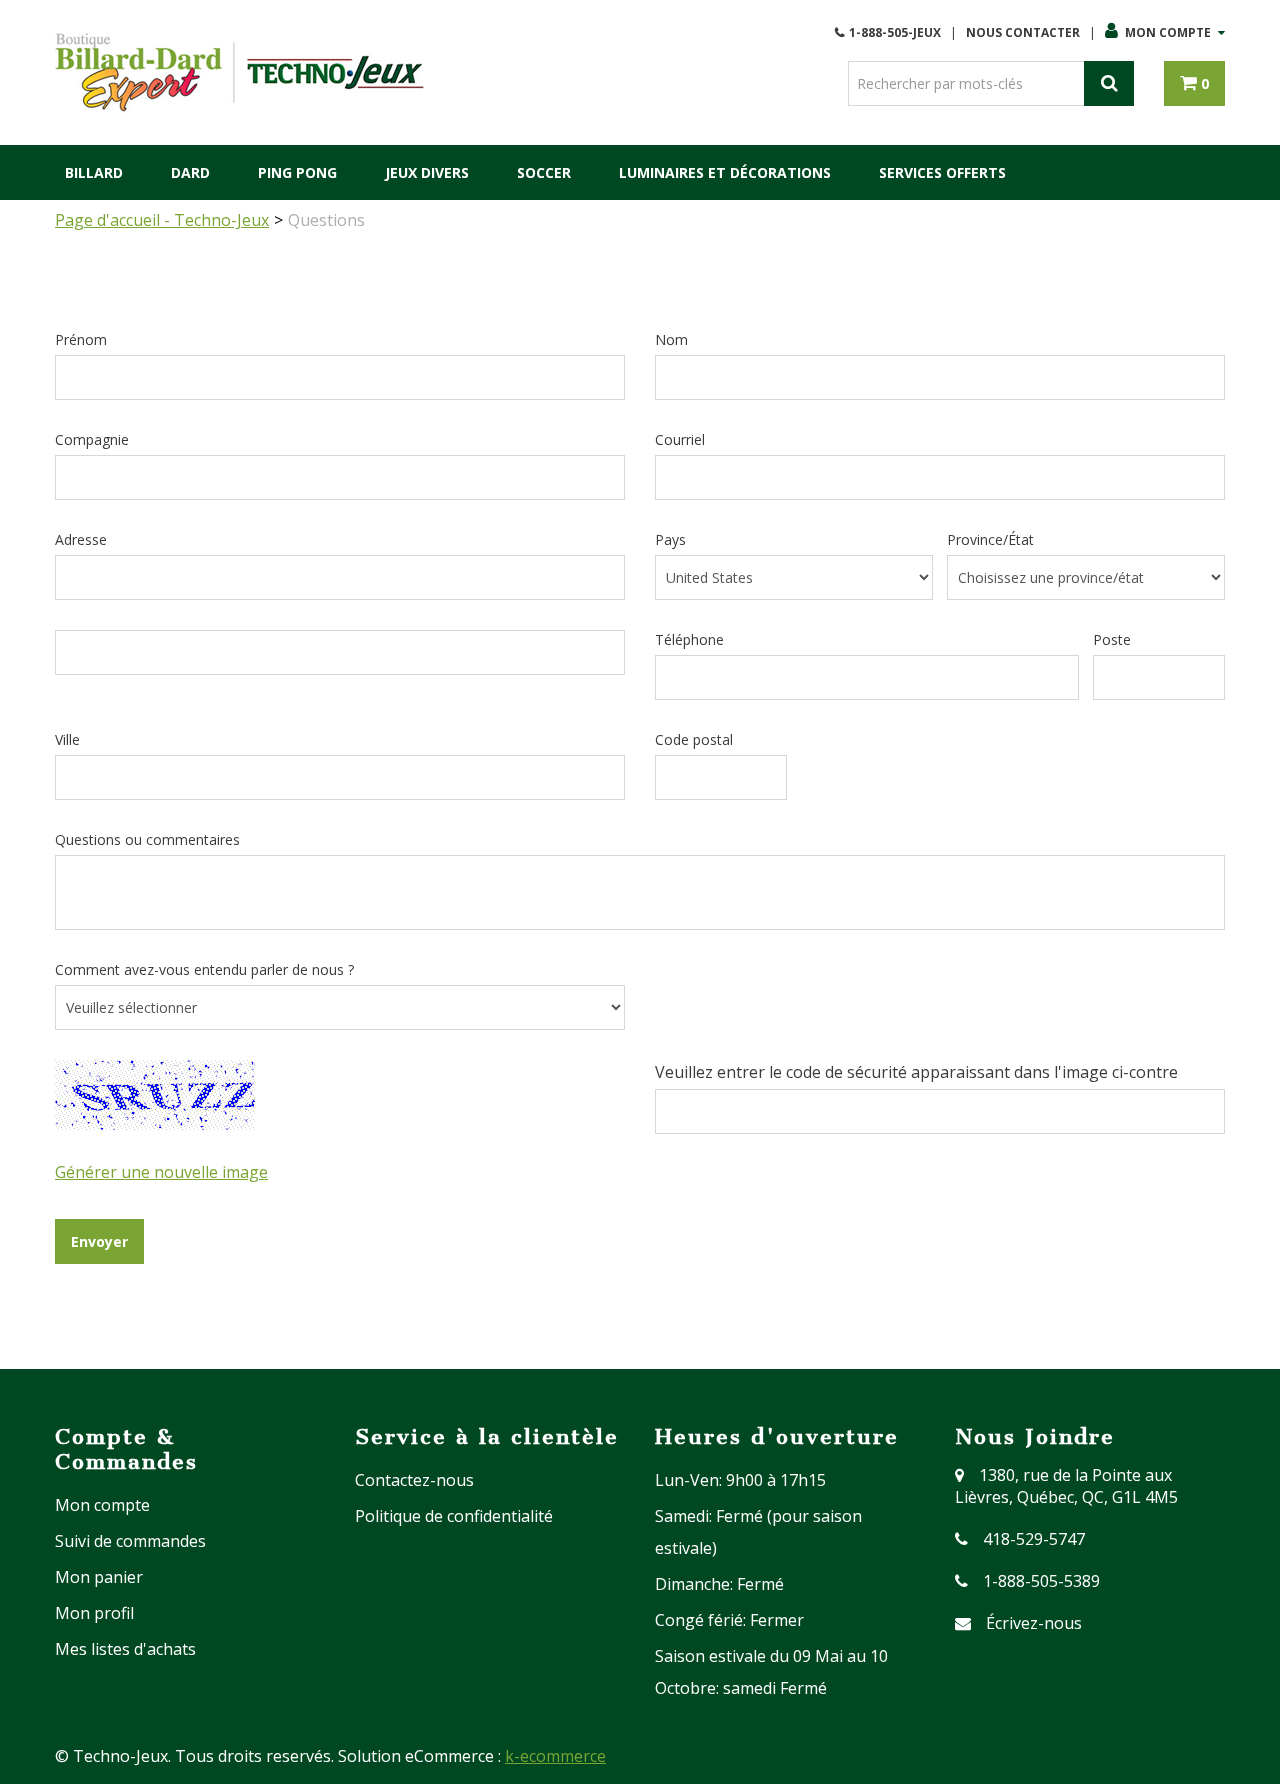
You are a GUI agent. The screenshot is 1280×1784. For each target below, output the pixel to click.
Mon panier (99, 1577)
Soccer (544, 172)
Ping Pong (297, 172)
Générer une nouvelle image (161, 1172)
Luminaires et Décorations (725, 172)
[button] (1194, 83)
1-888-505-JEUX (895, 32)
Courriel (680, 439)
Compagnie (92, 439)
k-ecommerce (555, 1756)
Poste (1112, 639)
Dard (190, 172)
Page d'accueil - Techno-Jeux (162, 220)
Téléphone (689, 639)
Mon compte (1168, 32)
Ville (67, 739)
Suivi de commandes (130, 1541)
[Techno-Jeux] (240, 72)
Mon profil (94, 1613)
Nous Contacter (1023, 32)
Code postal (694, 739)
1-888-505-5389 (1041, 1581)
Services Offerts (942, 172)
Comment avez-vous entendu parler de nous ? (204, 969)
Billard (94, 172)
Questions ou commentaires (147, 839)
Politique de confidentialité (454, 1516)
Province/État (990, 539)
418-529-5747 (1034, 1539)
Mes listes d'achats (125, 1649)
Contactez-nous (414, 1480)
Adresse (81, 539)
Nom (671, 339)
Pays (670, 539)
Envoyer (99, 1241)
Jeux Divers (427, 172)
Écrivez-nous (1034, 1623)
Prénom (81, 339)
